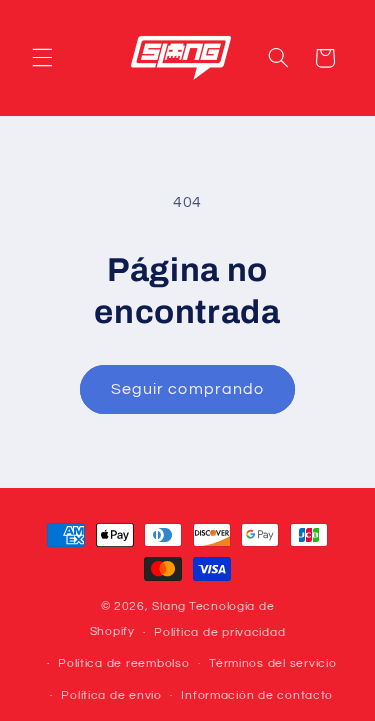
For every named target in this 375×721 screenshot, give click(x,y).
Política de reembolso (123, 663)
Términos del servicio (272, 663)
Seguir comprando (187, 389)
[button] (42, 58)
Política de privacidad (219, 632)
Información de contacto (257, 695)
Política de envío (111, 695)
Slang (169, 606)
